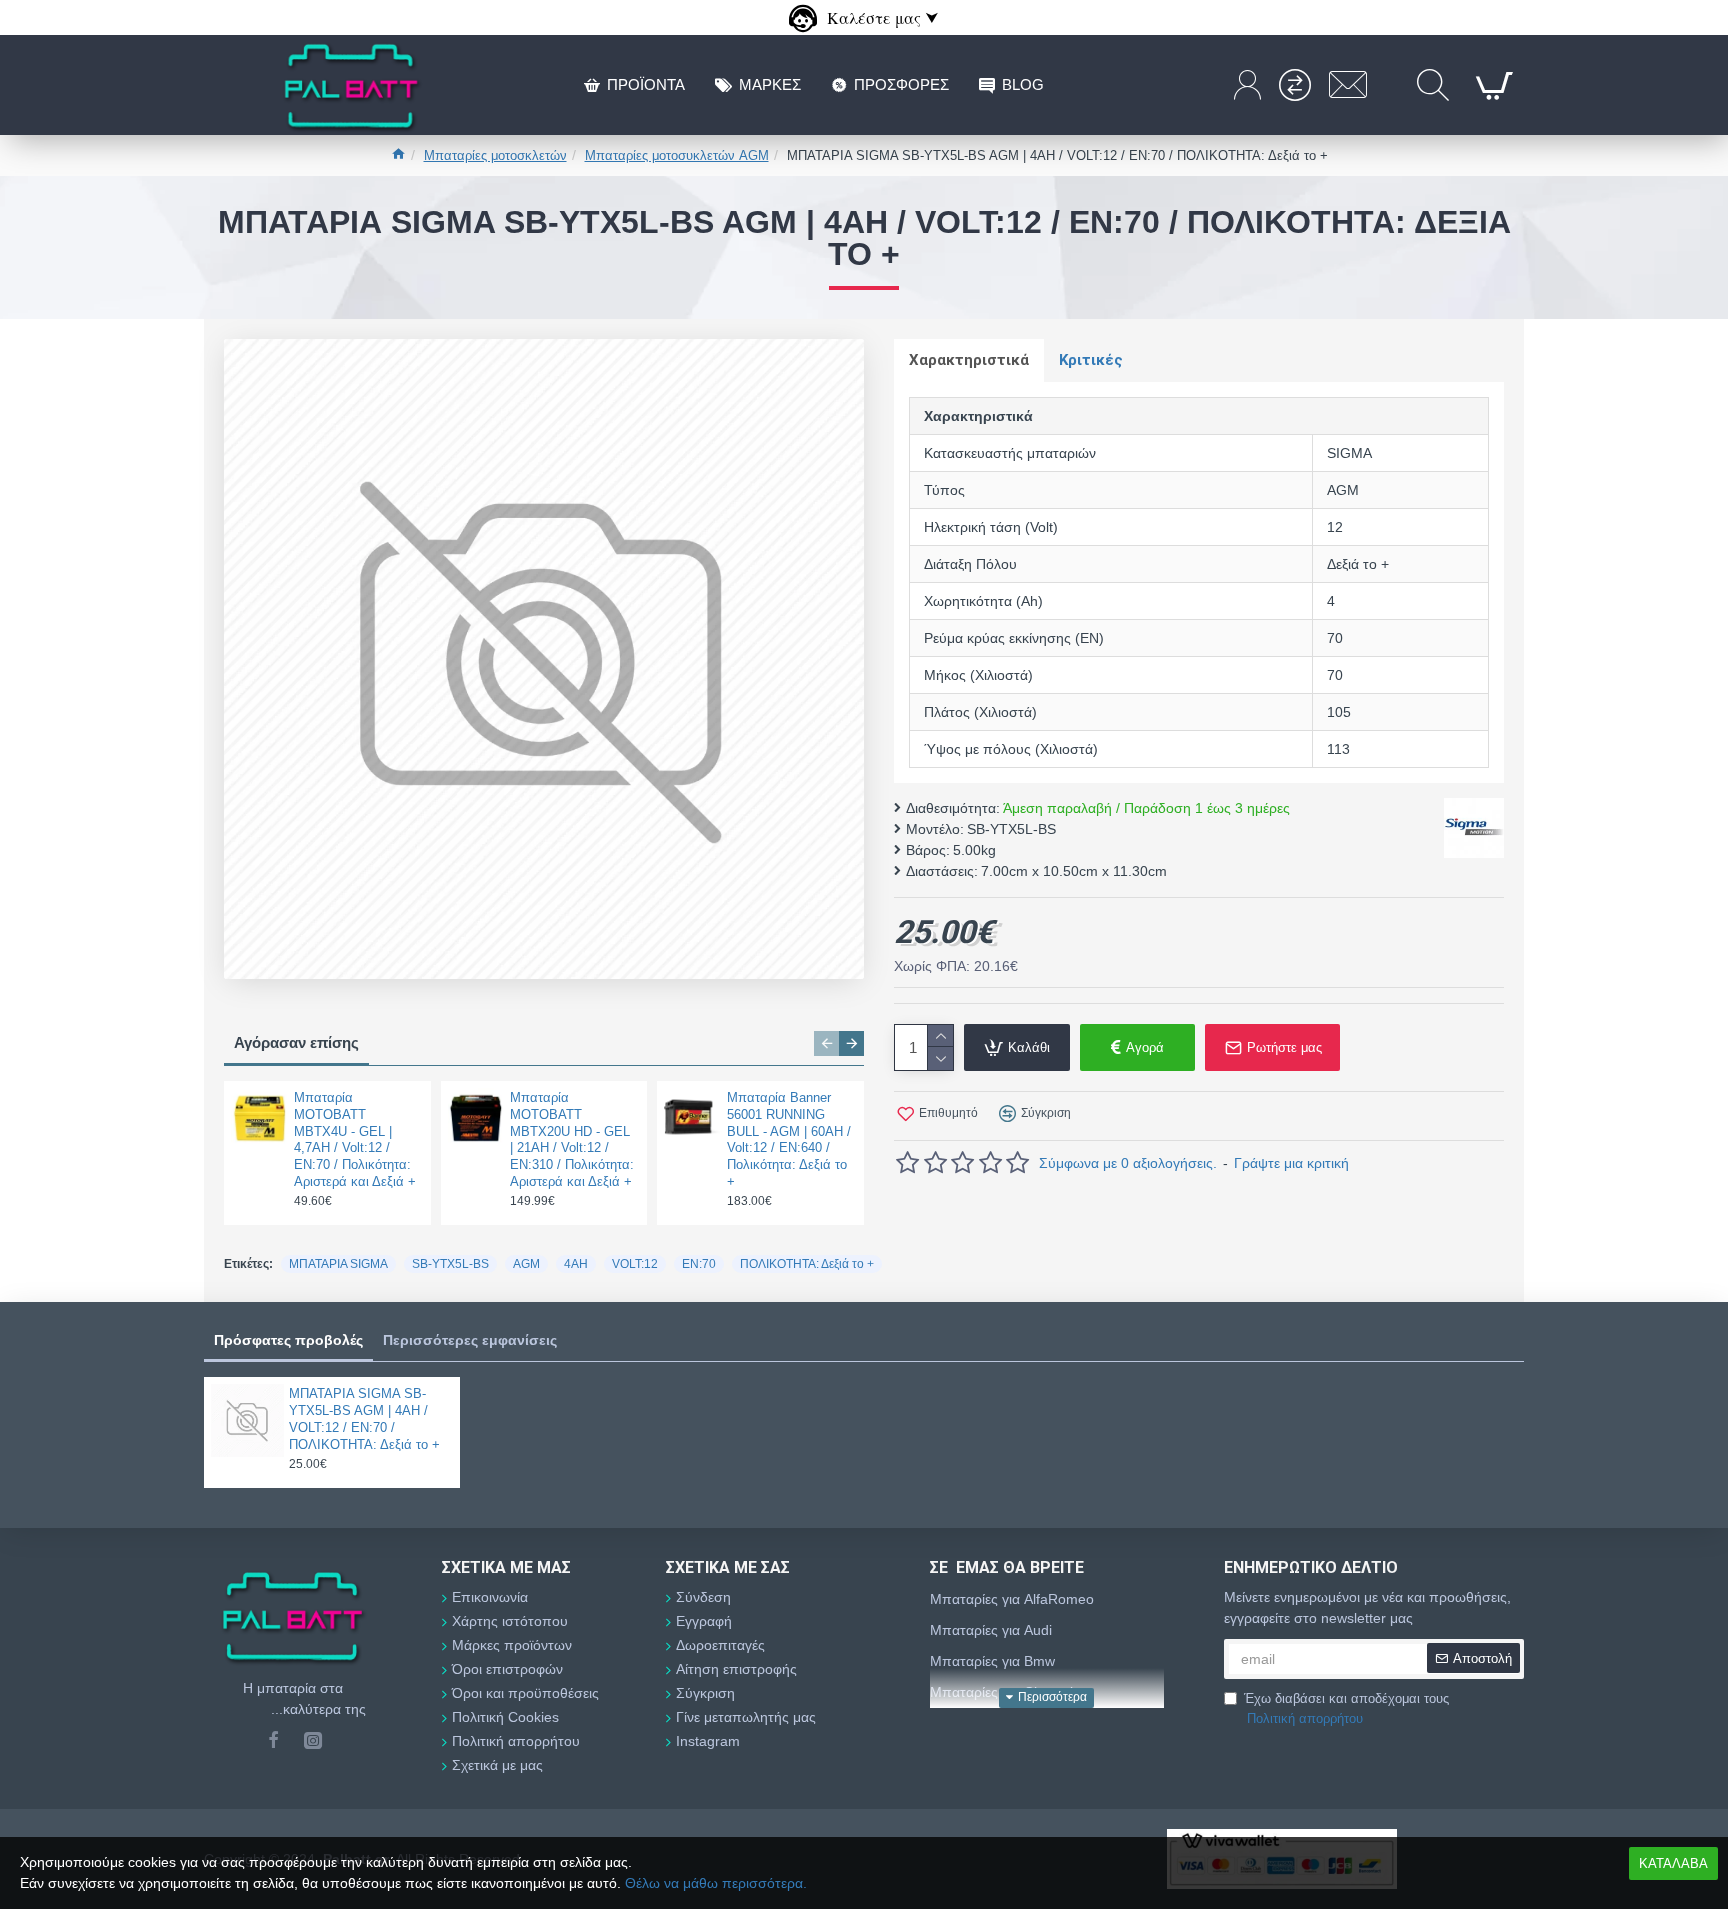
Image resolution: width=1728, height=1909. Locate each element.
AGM (526, 1264)
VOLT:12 (635, 1264)
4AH (576, 1264)
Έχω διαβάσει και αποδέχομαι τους (1346, 1708)
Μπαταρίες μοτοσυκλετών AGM (677, 155)
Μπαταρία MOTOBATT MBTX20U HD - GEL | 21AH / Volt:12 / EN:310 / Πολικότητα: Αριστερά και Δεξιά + (572, 1139)
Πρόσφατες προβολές (288, 1340)
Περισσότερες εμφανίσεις (470, 1340)
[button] (826, 1043)
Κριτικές (1091, 360)
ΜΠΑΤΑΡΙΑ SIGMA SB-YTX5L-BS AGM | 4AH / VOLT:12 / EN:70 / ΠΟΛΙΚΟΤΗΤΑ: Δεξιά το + (364, 1419)
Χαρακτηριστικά (969, 360)
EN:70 (699, 1264)
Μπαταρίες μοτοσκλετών (495, 155)
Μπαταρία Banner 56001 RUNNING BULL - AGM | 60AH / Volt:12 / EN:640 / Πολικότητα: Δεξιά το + (789, 1139)
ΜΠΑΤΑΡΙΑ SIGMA (338, 1264)
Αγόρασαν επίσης (296, 1042)
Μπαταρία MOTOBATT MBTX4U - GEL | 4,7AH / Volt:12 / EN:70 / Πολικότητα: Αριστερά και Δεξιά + (355, 1139)
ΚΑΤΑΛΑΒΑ (1673, 1863)
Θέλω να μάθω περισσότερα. (716, 1883)
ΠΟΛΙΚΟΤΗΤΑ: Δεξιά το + (807, 1264)
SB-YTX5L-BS (450, 1264)
